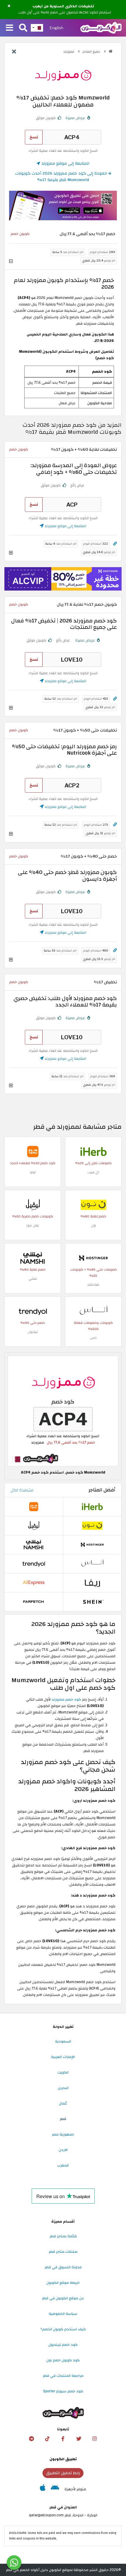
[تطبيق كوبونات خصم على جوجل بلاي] (55, 2489)
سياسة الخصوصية (63, 2314)
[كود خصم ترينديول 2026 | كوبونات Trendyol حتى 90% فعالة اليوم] (33, 1311)
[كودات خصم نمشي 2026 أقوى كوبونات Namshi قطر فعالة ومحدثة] (33, 1258)
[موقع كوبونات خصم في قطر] (111, 51)
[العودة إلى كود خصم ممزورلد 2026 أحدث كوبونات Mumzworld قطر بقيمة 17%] (14, 52)
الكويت (63, 2072)
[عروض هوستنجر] (63, 579)
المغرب (63, 2165)
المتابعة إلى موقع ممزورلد (65, 163)
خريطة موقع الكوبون (63, 2283)
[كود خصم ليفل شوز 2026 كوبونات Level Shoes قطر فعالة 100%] (33, 1204)
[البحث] (23, 28)
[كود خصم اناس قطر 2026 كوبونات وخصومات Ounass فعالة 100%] (93, 1311)
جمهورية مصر (63, 2134)
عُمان (63, 2103)
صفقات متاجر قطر (63, 2252)
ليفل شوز (33, 1225)
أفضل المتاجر (102, 1490)
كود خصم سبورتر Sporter (63, 2391)
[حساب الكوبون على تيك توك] (47, 2439)
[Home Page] (101, 27)
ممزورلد (69, 52)
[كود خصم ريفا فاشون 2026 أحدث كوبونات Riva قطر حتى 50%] (92, 1583)
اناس (93, 1338)
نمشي (33, 1279)
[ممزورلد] (63, 75)
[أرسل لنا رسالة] (14, 2563)
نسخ (34, 137)
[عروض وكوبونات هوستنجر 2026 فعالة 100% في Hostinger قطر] (93, 1258)
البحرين (63, 2088)
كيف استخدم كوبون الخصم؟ (63, 2329)
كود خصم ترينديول (63, 2345)
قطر (63, 2119)
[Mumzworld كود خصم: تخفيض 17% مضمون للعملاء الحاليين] (63, 1411)
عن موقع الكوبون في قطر (63, 2298)
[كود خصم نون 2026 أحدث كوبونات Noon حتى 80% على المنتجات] (93, 1204)
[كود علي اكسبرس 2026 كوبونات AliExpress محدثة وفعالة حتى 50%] (34, 1583)
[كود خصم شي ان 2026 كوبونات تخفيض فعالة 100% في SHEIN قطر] (92, 1602)
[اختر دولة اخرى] (37, 28)
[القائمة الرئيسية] (10, 28)
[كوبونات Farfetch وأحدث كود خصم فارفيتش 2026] (34, 1602)
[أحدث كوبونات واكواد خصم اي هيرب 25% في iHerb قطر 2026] (93, 1151)
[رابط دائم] (115, 544)
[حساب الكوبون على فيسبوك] (63, 2439)
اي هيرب (93, 1172)
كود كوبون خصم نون (63, 2360)
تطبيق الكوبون (63, 2459)
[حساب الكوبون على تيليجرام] (31, 2439)
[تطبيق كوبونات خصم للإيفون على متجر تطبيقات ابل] (43, 2489)
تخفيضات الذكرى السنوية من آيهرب (63, 6)
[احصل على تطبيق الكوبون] (63, 205)
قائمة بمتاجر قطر (63, 2236)
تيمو (33, 1172)
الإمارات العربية (63, 2057)
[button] (9, 6)
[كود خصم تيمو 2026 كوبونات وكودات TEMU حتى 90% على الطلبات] (33, 1151)
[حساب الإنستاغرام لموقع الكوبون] (95, 2439)
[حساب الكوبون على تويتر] (79, 2439)
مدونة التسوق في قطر (63, 2267)
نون (93, 1225)
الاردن (63, 2150)
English (57, 28)
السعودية (63, 2041)
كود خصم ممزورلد (66, 1699)
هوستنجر (93, 1284)
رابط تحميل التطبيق (63, 2473)
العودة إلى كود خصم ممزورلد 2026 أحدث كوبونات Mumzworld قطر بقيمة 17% (62, 177)
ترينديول (33, 1332)
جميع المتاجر (92, 52)
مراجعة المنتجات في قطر (63, 2376)
